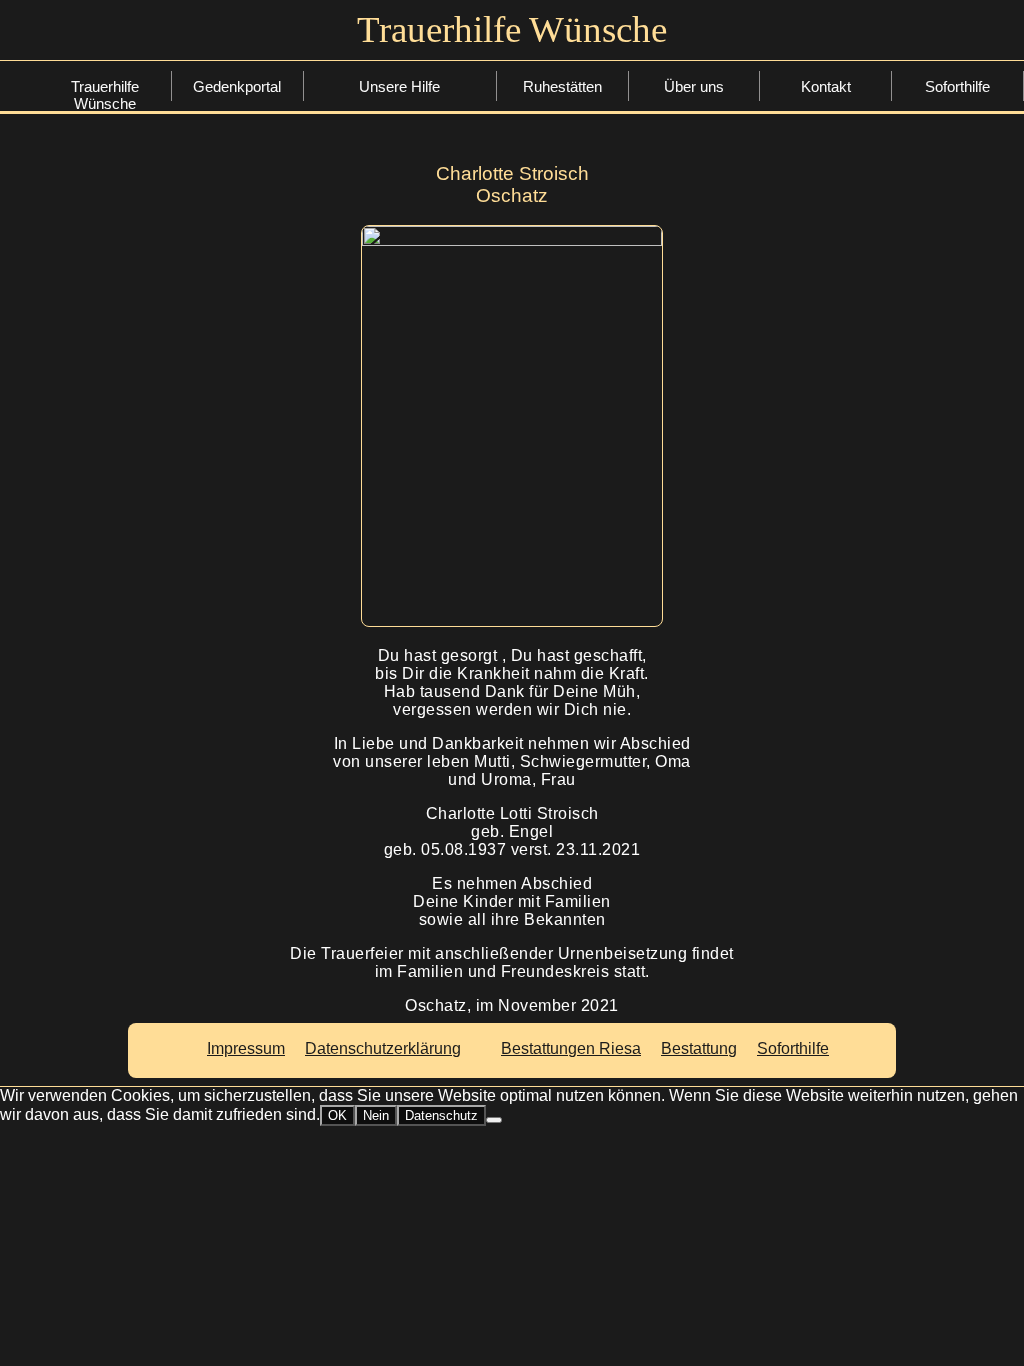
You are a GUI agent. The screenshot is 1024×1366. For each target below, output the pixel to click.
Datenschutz (441, 1115)
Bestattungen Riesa (571, 1048)
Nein (376, 1115)
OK (337, 1115)
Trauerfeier (404, 181)
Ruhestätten (562, 86)
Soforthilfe (403, 88)
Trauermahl (403, 212)
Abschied (404, 150)
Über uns (694, 86)
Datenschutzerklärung (383, 1048)
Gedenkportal (237, 86)
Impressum (246, 1048)
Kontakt (826, 86)
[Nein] (494, 1120)
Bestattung (403, 119)
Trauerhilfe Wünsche (105, 89)
